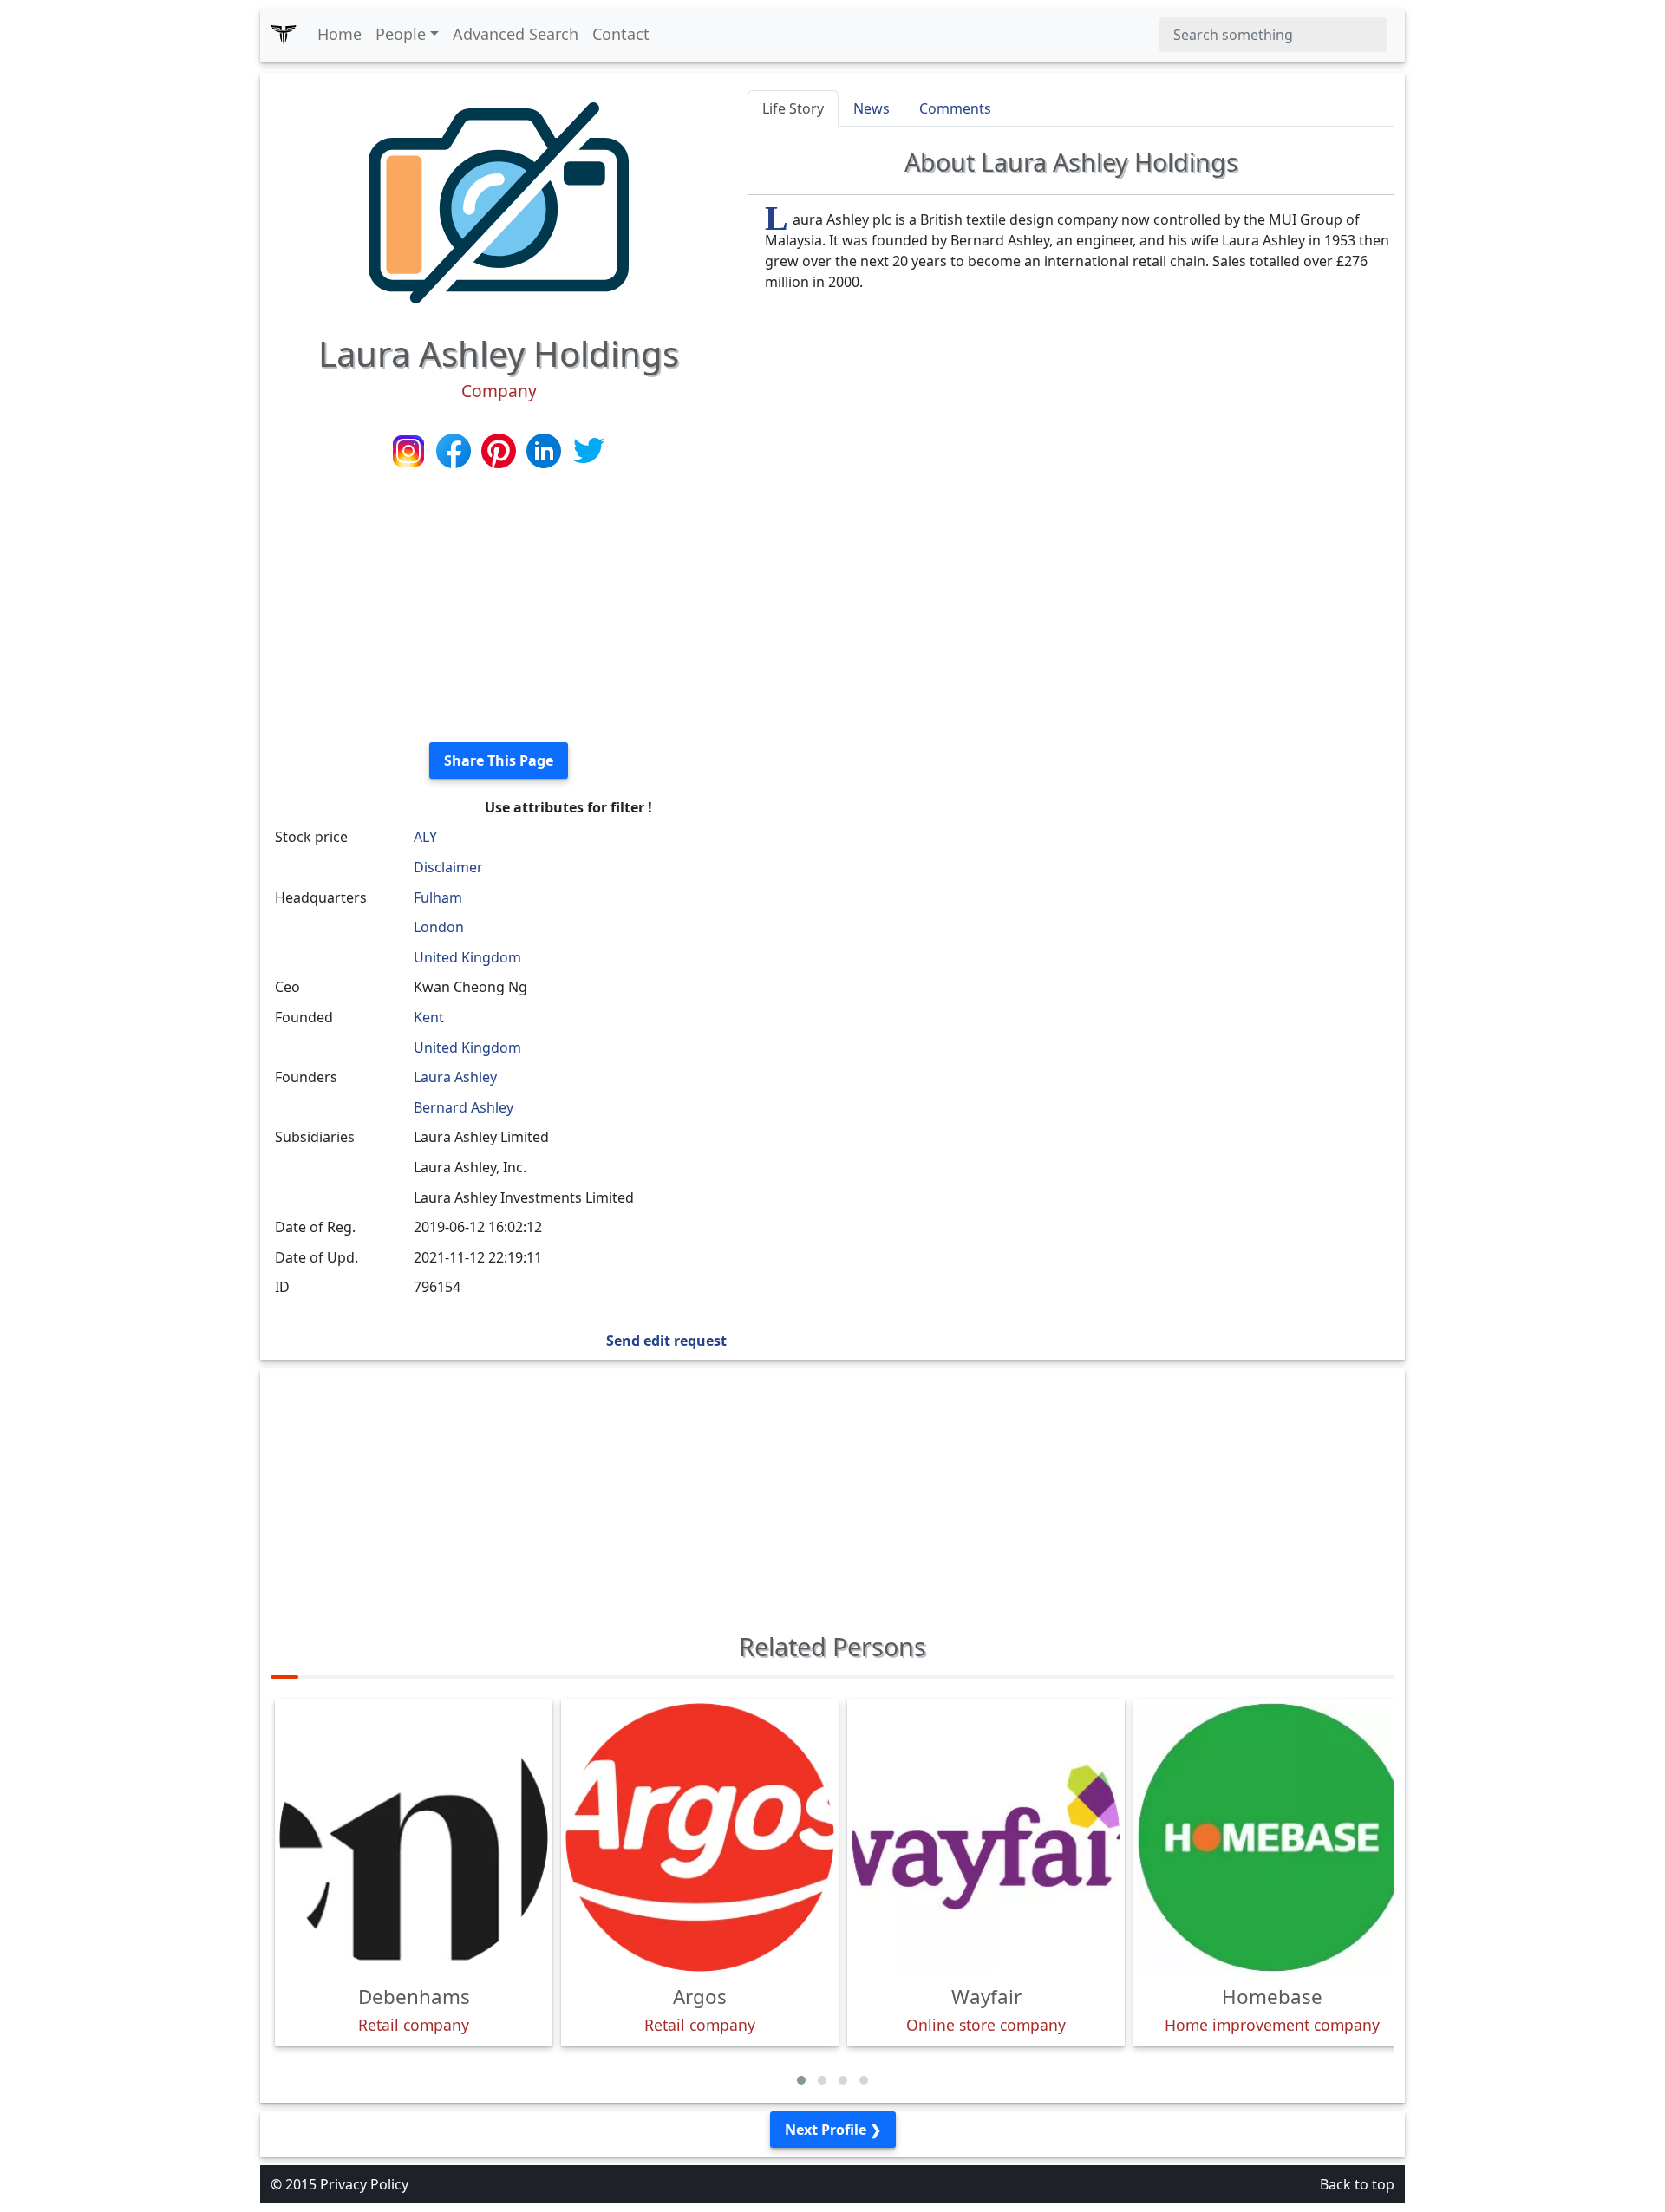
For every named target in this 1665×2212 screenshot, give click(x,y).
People (401, 34)
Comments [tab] (955, 108)
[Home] (284, 35)
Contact (621, 34)
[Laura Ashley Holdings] (499, 201)
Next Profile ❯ (833, 2130)
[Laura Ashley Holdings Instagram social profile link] (410, 449)
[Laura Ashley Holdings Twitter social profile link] (589, 449)
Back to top (1357, 2184)
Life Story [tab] (793, 108)
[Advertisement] (499, 607)
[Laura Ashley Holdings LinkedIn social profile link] (545, 449)
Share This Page (499, 760)
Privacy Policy (364, 2184)
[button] (801, 2080)
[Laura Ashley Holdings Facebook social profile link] (455, 449)
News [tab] (872, 108)
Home (340, 34)
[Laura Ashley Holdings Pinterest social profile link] (500, 449)
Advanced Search (516, 34)
